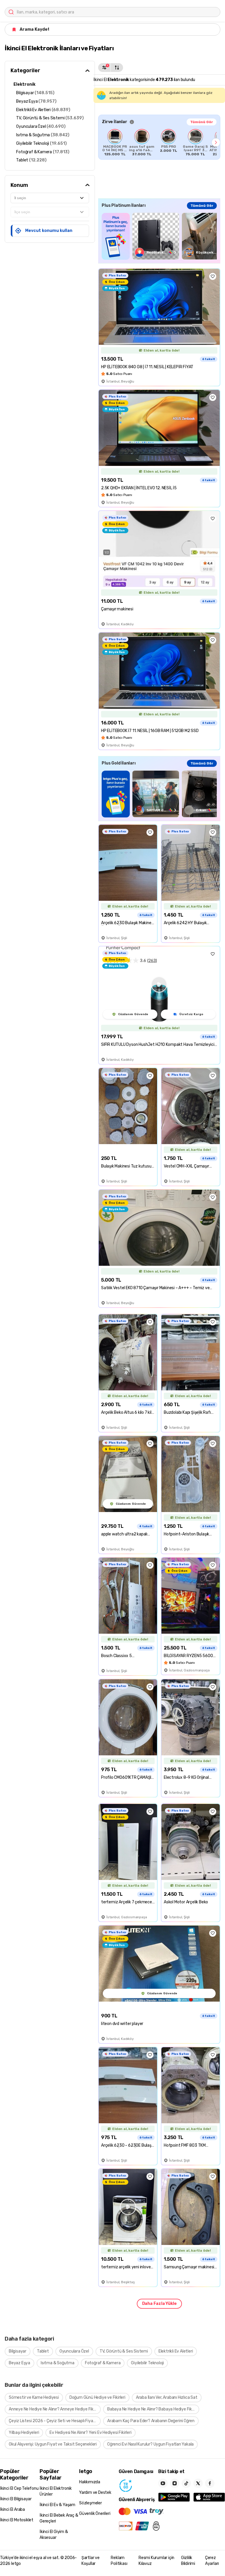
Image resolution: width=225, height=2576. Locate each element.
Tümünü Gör (202, 122)
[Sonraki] (216, 142)
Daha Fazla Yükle (159, 2304)
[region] (159, 142)
